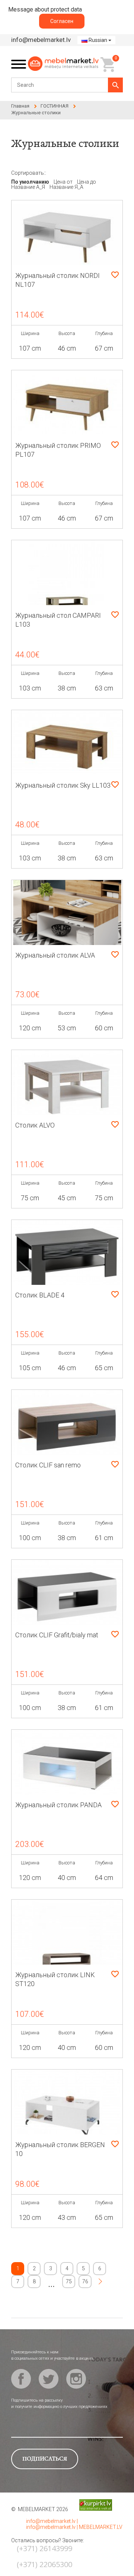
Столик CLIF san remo (48, 1465)
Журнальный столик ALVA (55, 955)
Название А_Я (29, 187)
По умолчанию (31, 182)
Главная (20, 106)
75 (69, 2281)
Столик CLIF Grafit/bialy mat (57, 1635)
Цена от (64, 182)
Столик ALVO (35, 1125)
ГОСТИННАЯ (55, 106)
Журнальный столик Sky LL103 (63, 785)
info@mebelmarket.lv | (52, 2521)
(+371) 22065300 (44, 2564)
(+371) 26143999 (44, 2548)
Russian (98, 40)
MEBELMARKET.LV (101, 2527)
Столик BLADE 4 (40, 1295)
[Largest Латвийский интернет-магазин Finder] (90, 2505)
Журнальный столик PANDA (58, 1805)
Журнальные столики (36, 113)
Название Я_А (66, 187)
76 (85, 2281)
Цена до (87, 182)
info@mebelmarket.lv (41, 40)
